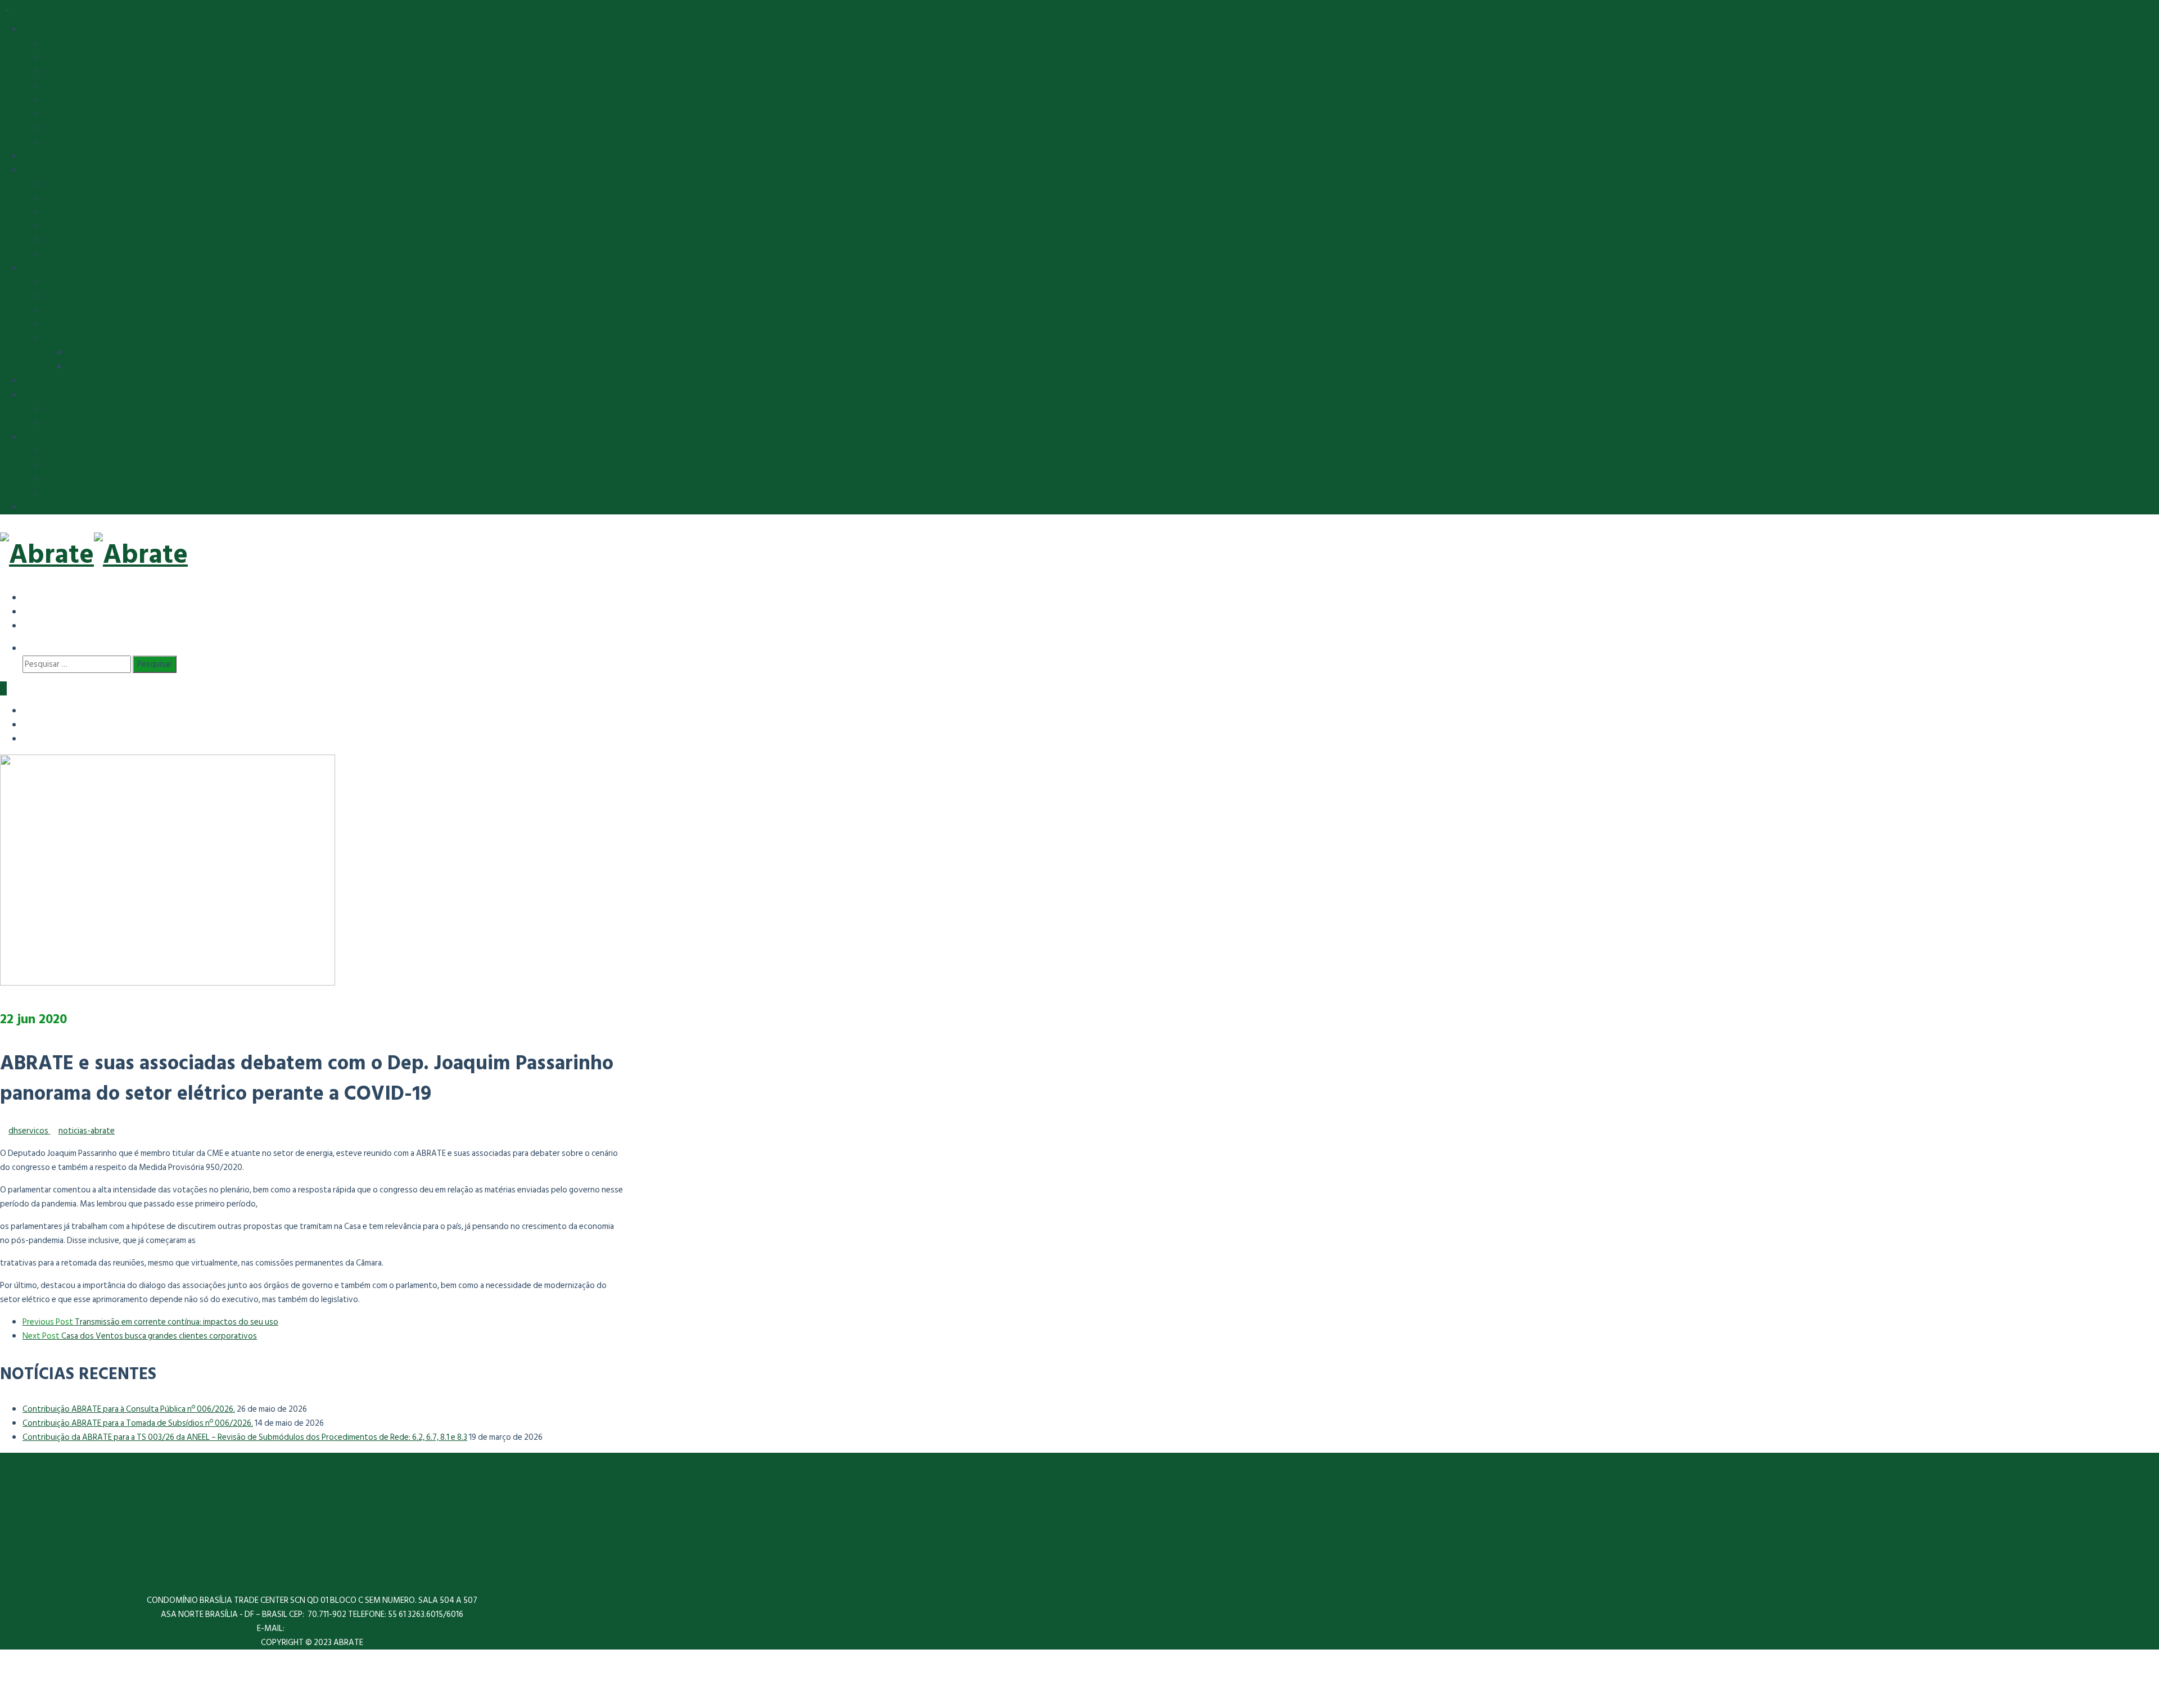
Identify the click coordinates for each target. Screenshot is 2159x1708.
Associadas (66, 86)
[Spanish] (31, 597)
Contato (61, 142)
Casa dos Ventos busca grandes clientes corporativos (140, 1336)
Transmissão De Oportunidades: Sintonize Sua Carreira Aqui (152, 100)
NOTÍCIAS (40, 381)
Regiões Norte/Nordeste (91, 240)
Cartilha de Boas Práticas (89, 493)
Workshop (64, 339)
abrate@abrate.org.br (327, 1628)
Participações (69, 297)
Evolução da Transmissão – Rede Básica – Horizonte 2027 (148, 184)
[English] (31, 611)
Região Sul (63, 254)
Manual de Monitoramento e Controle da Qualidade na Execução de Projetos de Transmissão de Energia (232, 423)
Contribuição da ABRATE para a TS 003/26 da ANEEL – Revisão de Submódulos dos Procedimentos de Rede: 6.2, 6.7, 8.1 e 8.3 (245, 1437)
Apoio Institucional (80, 283)
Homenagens (68, 311)
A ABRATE (64, 44)
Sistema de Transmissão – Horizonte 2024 (121, 198)
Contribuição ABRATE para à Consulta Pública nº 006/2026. (129, 1409)
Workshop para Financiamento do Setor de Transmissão (168, 367)
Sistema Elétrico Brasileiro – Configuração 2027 (130, 212)
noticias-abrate (87, 1131)
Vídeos (58, 325)
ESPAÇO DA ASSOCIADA (67, 507)
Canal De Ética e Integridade (95, 479)
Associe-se (65, 114)
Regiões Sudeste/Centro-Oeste (103, 226)
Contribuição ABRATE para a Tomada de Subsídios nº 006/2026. (138, 1423)
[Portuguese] (31, 625)
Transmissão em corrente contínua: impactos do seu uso (150, 1322)
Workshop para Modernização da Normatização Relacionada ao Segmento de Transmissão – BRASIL (246, 353)
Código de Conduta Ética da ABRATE (111, 465)
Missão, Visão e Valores (87, 72)
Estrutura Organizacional (89, 58)
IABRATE (38, 156)
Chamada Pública (75, 128)
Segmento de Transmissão (70, 170)
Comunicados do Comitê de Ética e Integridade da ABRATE (151, 451)
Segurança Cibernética (85, 409)
